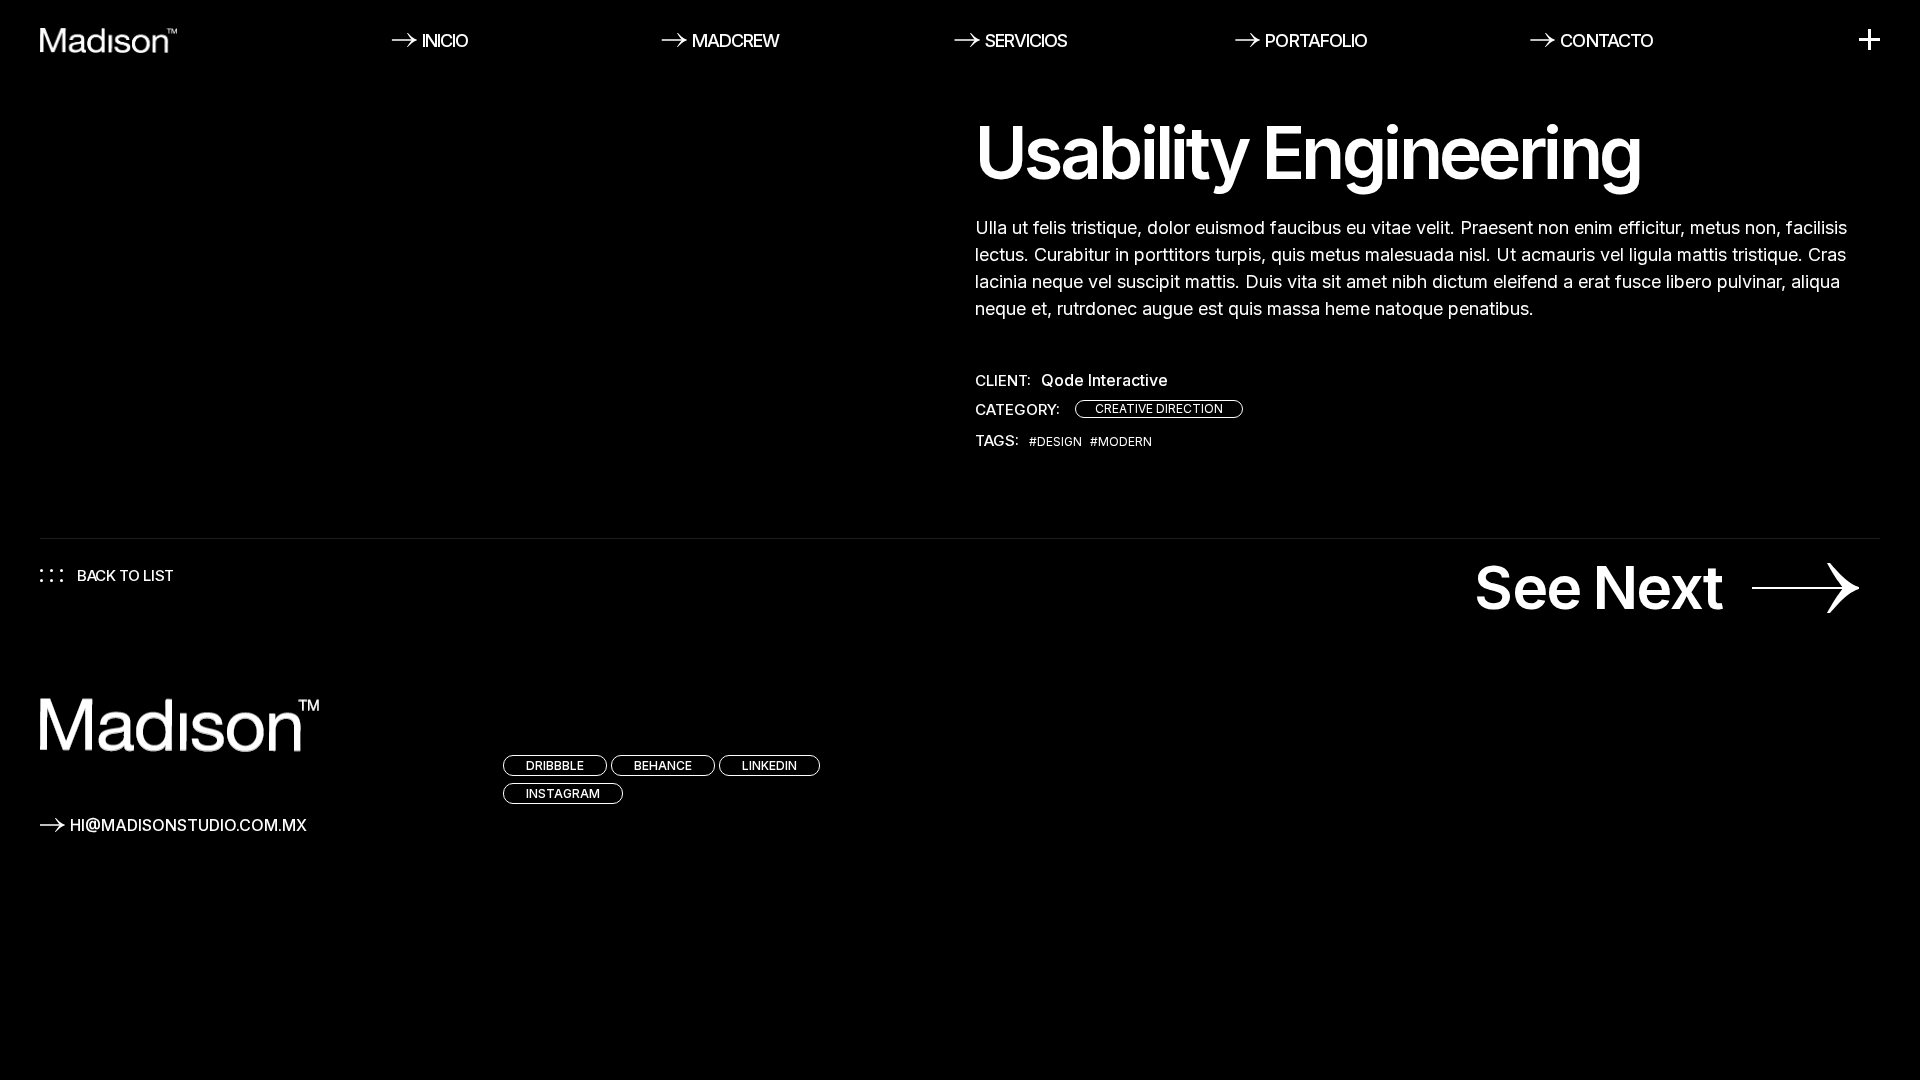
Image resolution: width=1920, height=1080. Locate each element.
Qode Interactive (1104, 380)
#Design (1055, 442)
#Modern (1121, 442)
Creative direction (1159, 408)
